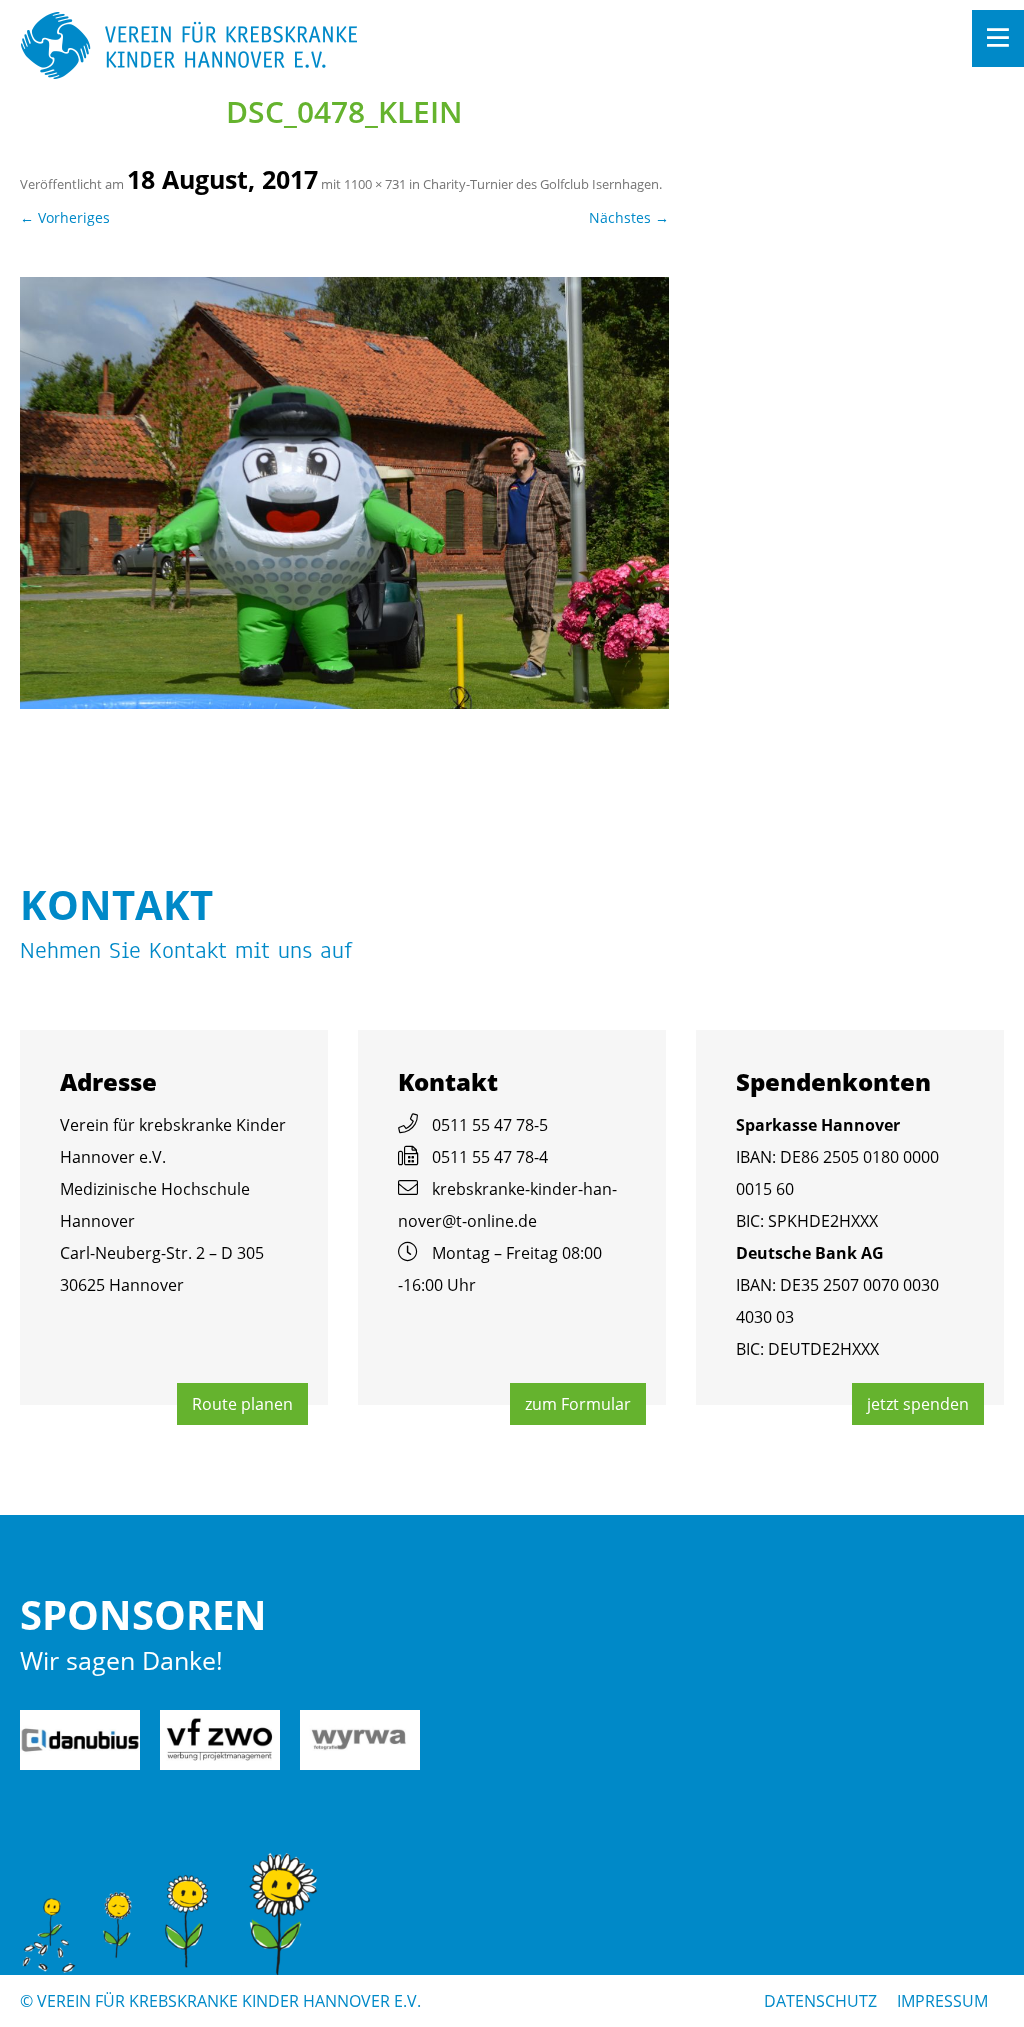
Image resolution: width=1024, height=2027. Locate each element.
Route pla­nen (242, 1404)
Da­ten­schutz (820, 2001)
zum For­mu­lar (578, 1404)
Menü (998, 38)
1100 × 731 (375, 184)
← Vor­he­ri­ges (65, 217)
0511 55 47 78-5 (490, 1125)
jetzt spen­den (918, 1404)
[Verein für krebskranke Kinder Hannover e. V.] (413, 47)
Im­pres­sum (942, 2001)
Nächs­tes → (629, 217)
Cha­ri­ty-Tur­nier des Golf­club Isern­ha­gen (541, 184)
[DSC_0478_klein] (344, 493)
